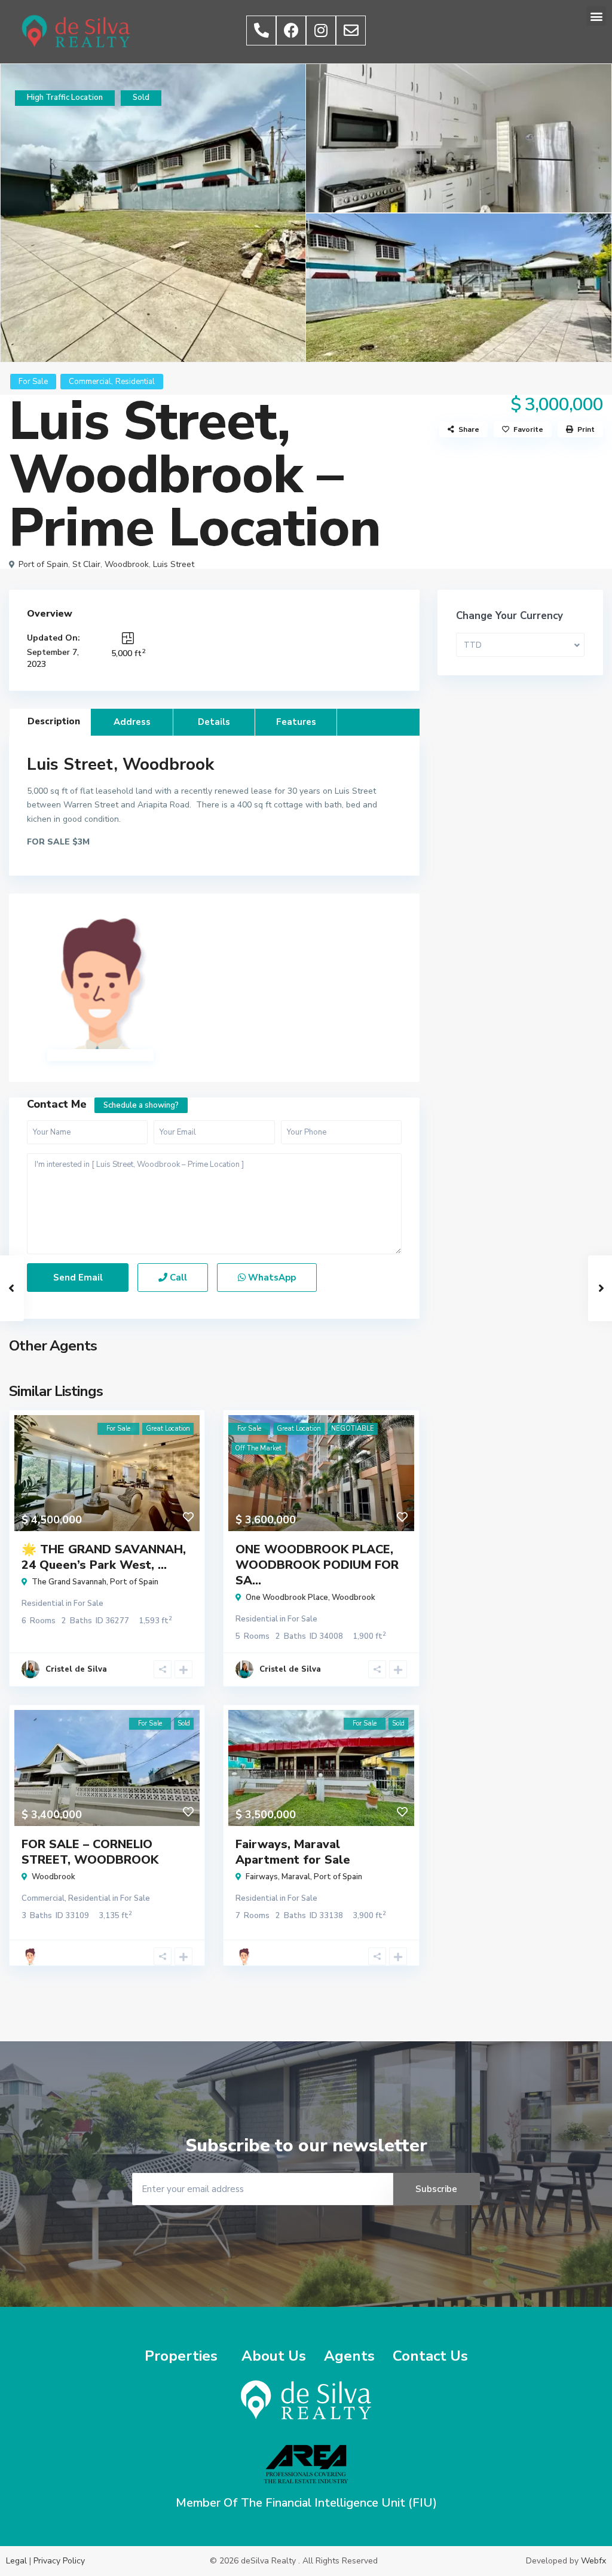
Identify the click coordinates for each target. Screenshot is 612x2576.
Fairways (262, 1877)
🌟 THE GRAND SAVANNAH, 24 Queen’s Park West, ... (104, 1557)
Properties (181, 2356)
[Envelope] (351, 31)
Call (177, 1278)
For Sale (33, 382)
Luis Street (174, 564)
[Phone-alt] (261, 31)
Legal (16, 2561)
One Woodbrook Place (287, 1598)
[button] (596, 16)
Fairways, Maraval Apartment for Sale (293, 1852)
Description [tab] (54, 721)
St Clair (86, 564)
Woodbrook (127, 564)
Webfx (593, 2561)
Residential (135, 382)
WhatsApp (271, 1278)
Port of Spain (43, 564)
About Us (274, 2356)
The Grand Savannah (69, 1582)
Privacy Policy (59, 2561)
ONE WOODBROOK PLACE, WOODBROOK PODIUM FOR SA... (317, 1565)
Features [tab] (296, 722)
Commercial (90, 382)
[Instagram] (321, 31)
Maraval (296, 1877)
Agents (349, 2356)
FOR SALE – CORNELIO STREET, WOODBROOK (90, 1852)
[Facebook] (291, 31)
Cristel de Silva (76, 1669)
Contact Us (430, 2356)
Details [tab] (214, 722)
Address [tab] (132, 722)
